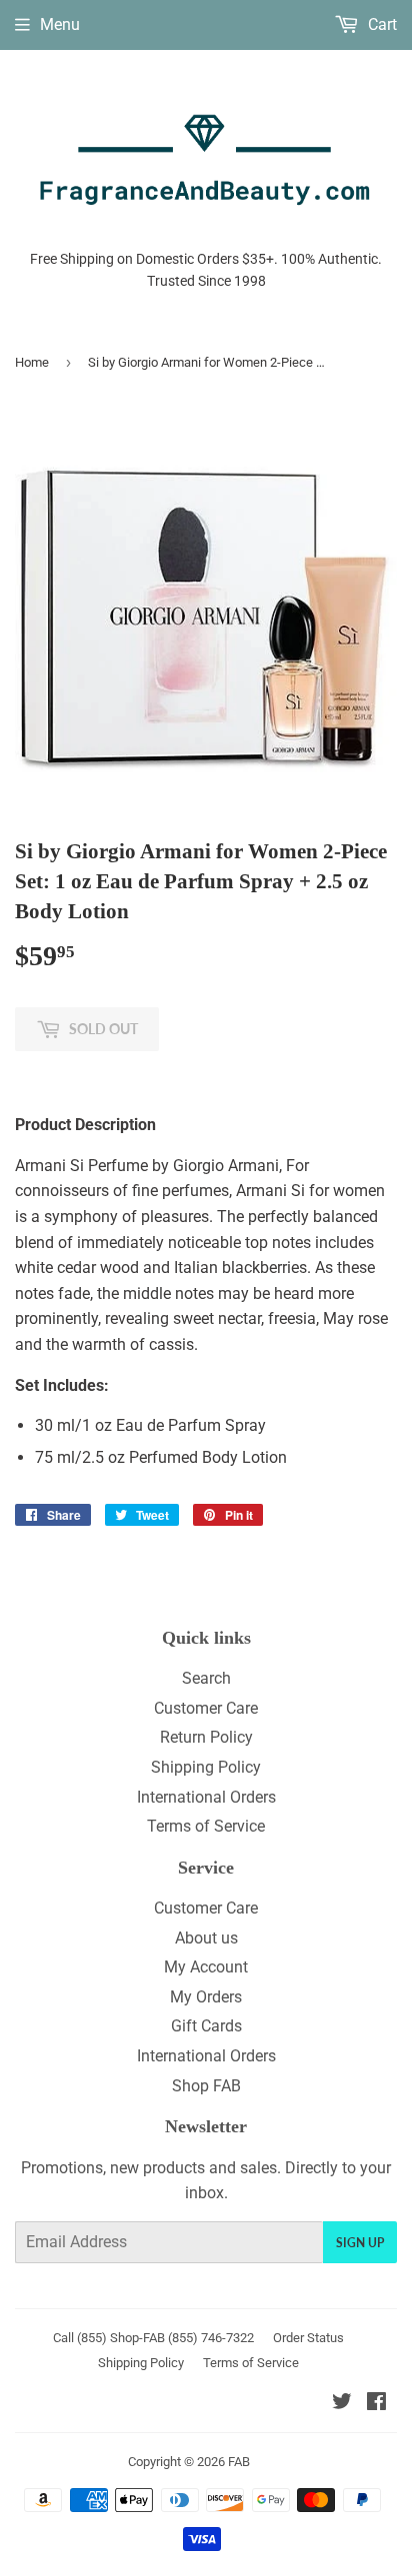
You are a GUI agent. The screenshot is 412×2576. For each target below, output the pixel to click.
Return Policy (206, 1737)
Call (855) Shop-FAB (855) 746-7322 (153, 2338)
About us (206, 1938)
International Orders (206, 1797)
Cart (380, 24)
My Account (206, 1967)
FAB (239, 2462)
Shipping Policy (206, 1767)
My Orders (206, 1997)
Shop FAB (206, 2086)
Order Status (308, 2338)
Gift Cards (206, 2026)
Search (206, 1678)
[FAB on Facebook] (376, 2404)
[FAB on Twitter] (342, 2404)
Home (32, 362)
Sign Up (360, 2243)
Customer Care (206, 1708)
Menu (60, 24)
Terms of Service (206, 1826)
